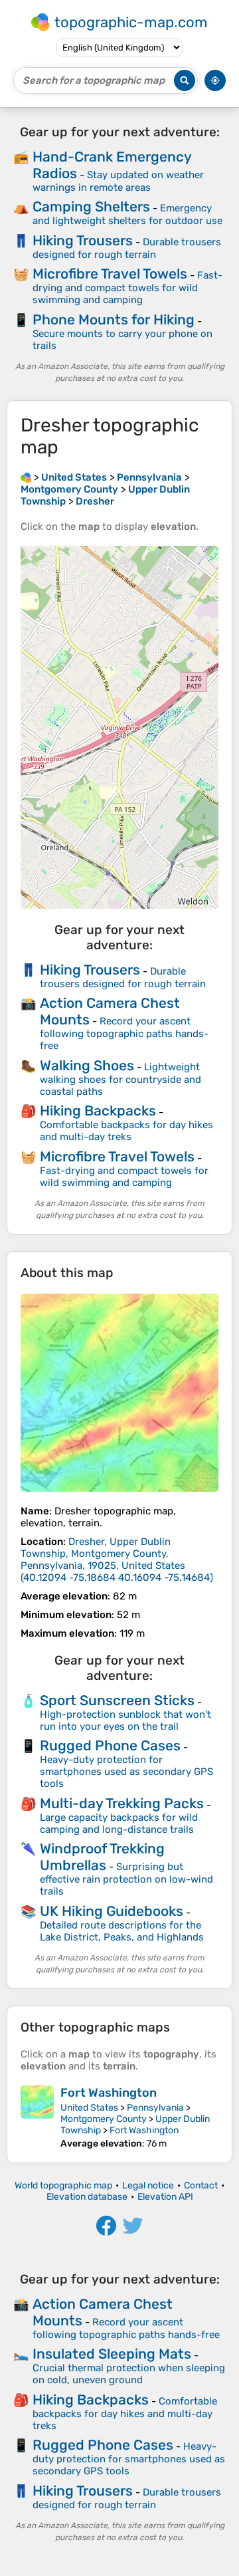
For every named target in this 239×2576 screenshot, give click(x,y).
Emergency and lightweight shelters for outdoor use (127, 214)
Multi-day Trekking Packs (122, 1803)
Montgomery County (104, 2119)
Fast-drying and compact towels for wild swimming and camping (127, 288)
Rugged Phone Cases (110, 1745)
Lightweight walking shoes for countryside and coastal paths (120, 1079)
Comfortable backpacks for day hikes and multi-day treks (126, 1131)
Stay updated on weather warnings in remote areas (118, 181)
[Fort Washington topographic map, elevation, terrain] (37, 2117)
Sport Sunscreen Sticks (117, 1700)
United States (89, 2108)
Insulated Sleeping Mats (112, 2354)
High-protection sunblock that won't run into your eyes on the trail (125, 1720)
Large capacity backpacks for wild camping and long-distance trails (119, 1823)
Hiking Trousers (83, 240)
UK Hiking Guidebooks (112, 1911)
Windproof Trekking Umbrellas (102, 1857)
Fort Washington (109, 2093)
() (117, 1560)
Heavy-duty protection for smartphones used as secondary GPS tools (126, 1772)
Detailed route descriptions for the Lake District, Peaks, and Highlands (122, 1931)
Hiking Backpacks (98, 1111)
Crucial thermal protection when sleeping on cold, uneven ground (129, 2374)
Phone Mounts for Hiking (114, 319)
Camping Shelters (91, 206)
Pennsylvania (155, 2108)
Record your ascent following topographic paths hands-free (124, 1033)
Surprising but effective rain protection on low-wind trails (126, 1879)
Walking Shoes (87, 1065)
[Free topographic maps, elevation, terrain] (26, 477)
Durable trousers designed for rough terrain (127, 248)
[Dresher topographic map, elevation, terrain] (119, 1393)
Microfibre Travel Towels (110, 274)
